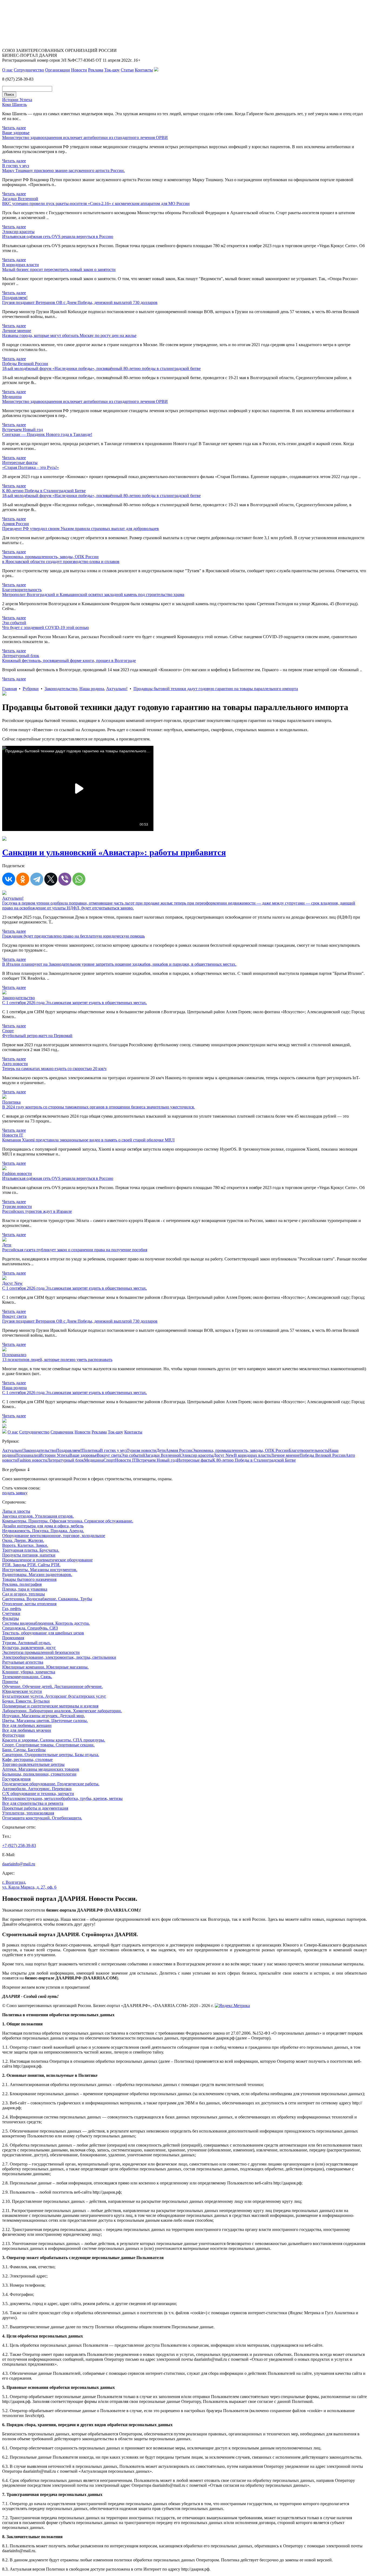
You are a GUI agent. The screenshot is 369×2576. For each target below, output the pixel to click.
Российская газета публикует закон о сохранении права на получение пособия (75, 1250)
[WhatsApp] (79, 879)
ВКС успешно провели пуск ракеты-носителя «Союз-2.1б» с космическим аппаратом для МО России (96, 203)
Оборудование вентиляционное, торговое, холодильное (54, 1536)
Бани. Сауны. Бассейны (24, 1750)
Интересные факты (195, 1460)
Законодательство (61, 689)
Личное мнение (285, 1455)
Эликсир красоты (197, 1455)
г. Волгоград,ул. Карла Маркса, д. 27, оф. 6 (29, 1885)
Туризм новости (142, 1450)
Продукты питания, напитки (29, 1555)
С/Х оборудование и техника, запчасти (38, 1794)
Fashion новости (32, 1460)
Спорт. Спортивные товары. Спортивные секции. (48, 1745)
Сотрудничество (29, 70)
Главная (9, 689)
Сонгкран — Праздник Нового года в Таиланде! (47, 434)
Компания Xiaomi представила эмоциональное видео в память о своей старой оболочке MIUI (88, 1140)
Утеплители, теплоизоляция (28, 1813)
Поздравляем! (69, 1450)
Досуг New (224, 1455)
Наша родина (92, 689)
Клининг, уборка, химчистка (29, 1672)
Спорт (109, 1460)
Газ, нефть (12, 1609)
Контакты (144, 70)
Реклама (96, 70)
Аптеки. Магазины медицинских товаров (41, 1769)
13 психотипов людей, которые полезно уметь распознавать (57, 1360)
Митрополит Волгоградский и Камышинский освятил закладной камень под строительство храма (93, 595)
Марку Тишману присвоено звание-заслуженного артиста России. (63, 170)
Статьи (127, 70)
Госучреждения (16, 1779)
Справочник (62, 1432)
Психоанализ (27, 1455)
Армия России (179, 1450)
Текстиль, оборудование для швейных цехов (43, 1633)
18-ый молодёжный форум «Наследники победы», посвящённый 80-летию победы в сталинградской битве (101, 368)
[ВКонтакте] (9, 879)
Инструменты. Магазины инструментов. (40, 1570)
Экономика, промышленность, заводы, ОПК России (241, 1450)
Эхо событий (133, 1455)
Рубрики (31, 689)
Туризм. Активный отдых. (27, 1643)
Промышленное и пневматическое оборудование (47, 1560)
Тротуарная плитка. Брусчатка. (31, 1550)
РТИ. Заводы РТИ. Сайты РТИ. (31, 1565)
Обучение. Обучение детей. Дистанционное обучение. (52, 1686)
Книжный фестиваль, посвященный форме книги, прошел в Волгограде (69, 660)
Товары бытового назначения (29, 1579)
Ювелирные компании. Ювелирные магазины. (45, 1667)
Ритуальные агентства (23, 1662)
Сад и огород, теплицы (24, 1594)
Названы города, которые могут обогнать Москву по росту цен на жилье (69, 335)
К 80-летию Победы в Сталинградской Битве (254, 1460)
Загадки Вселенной (163, 1455)
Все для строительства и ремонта (33, 1803)
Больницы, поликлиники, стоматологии (39, 1774)
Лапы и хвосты (16, 1511)
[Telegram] (37, 879)
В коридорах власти (252, 1455)
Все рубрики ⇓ (16, 1470)
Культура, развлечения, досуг (29, 1648)
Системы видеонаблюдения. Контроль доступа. (46, 1623)
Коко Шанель (14, 105)
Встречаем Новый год (157, 1460)
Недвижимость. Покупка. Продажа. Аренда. (43, 1531)
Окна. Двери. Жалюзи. (23, 1540)
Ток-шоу (112, 70)
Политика (91, 1450)
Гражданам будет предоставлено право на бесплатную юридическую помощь (73, 936)
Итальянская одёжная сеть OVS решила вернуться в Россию (58, 236)
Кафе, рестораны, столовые (27, 1759)
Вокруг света (109, 1455)
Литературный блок (66, 1460)
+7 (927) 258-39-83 (19, 1845)
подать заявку (15, 1493)
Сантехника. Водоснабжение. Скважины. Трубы (47, 1599)
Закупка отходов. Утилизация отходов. (38, 1516)
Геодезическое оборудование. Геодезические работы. (51, 1784)
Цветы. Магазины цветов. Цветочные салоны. (45, 1721)
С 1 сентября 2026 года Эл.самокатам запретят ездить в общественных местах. (75, 1003)
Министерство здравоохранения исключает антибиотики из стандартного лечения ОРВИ (85, 138)
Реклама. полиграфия (22, 1584)
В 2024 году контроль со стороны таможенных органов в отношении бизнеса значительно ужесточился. (98, 1107)
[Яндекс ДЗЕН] (156, 70)
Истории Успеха (54, 1455)
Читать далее (14, 128)
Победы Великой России (323, 1455)
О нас (7, 70)
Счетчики (11, 1613)
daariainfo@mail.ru (19, 1864)
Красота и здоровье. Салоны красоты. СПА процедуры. (54, 1740)
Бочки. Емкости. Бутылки (26, 1701)
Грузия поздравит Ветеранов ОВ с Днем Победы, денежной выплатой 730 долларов (80, 302)
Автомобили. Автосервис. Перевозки (37, 1789)
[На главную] (4, 1432)
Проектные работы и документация (35, 1808)
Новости (79, 70)
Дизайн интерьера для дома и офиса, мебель (43, 1526)
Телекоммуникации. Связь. (27, 1677)
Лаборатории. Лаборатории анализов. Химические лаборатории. (62, 1711)
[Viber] (65, 879)
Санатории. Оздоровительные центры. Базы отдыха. (51, 1755)
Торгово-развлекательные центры (33, 1764)
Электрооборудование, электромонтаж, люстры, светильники (59, 1657)
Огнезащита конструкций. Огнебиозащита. (42, 1818)
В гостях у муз (113, 1450)
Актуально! (117, 689)
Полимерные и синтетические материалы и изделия (50, 1706)
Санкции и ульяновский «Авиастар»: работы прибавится (114, 852)
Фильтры (11, 1618)
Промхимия (13, 1638)
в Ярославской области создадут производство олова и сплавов (61, 562)
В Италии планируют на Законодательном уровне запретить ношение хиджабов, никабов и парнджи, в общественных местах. (119, 964)
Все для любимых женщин (27, 1725)
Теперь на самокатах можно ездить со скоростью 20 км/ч (54, 1069)
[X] (51, 879)
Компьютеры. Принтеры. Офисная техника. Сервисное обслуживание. (68, 1521)
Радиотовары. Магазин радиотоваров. (37, 1575)
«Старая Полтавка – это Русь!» (31, 467)
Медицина (94, 1460)
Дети (161, 1450)
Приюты (10, 1682)
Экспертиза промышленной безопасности (41, 1652)
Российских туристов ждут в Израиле (37, 1211)
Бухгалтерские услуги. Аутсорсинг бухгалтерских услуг (54, 1696)
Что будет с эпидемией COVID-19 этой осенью (46, 628)
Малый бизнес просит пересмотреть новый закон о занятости (59, 269)
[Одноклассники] (23, 879)
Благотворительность (308, 1450)
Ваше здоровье (83, 1455)
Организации (58, 70)
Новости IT (126, 1460)
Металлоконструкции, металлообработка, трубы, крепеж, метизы (62, 1798)
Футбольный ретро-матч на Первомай (37, 1036)
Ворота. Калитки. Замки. (25, 1545)
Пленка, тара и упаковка (25, 1589)
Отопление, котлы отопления (29, 1604)
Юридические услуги (22, 1691)
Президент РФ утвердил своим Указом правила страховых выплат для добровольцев (80, 529)
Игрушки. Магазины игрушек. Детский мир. (43, 1716)
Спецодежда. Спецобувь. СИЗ (30, 1628)
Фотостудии (13, 1735)
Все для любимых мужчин (27, 1730)
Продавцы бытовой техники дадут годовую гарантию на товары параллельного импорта (216, 689)
